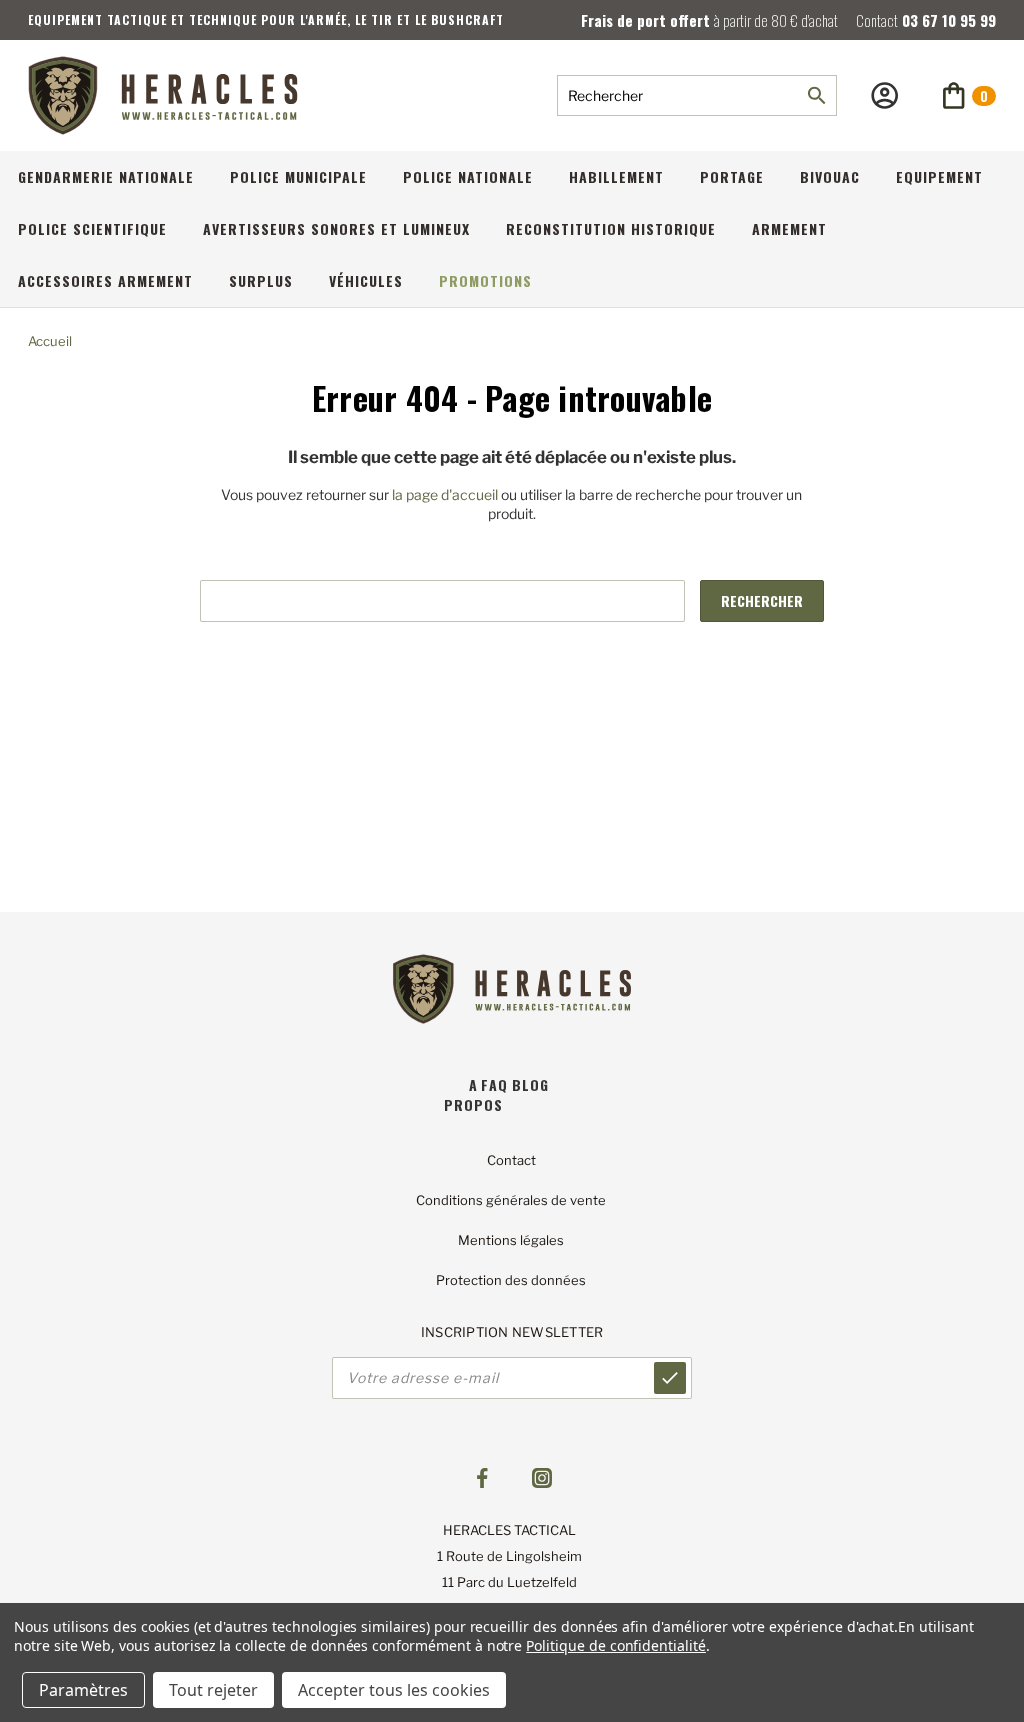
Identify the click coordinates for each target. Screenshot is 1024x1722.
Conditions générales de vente (511, 1200)
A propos (473, 1094)
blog (530, 1084)
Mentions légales (511, 1240)
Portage (732, 176)
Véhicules (366, 280)
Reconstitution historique (611, 228)
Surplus (261, 280)
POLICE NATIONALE (468, 176)
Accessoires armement (105, 280)
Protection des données (511, 1280)
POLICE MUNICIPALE (298, 176)
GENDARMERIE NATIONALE (106, 176)
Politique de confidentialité (616, 1645)
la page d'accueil (445, 494)
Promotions (485, 280)
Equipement (939, 176)
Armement (789, 228)
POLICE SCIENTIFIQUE (92, 228)
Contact (511, 1160)
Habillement (616, 176)
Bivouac (830, 176)
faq (494, 1084)
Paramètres (83, 1690)
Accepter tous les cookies (394, 1690)
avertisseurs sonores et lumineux (336, 228)
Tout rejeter (213, 1690)
